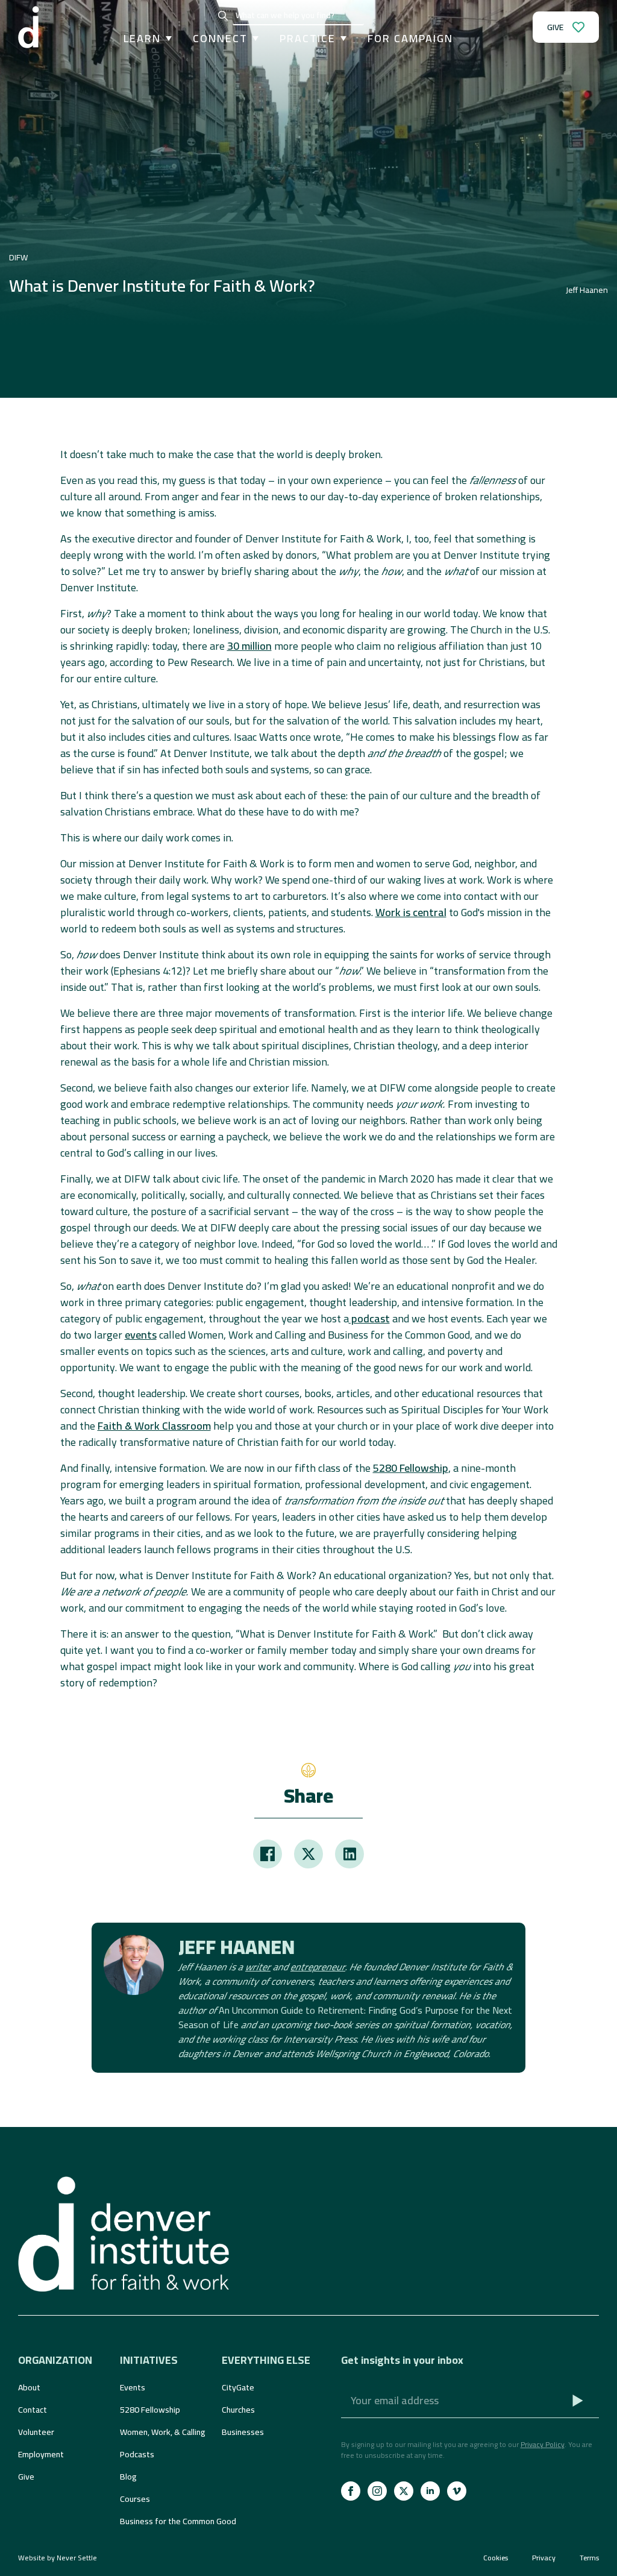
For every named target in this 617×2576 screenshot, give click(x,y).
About (29, 2387)
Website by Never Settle (58, 2558)
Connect (220, 39)
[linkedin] (430, 2491)
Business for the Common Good (165, 2521)
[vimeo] (457, 2491)
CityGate (238, 2387)
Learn (142, 39)
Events (133, 2387)
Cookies (496, 2558)
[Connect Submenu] (253, 39)
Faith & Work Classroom (154, 1426)
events (141, 1335)
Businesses (243, 2432)
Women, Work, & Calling (163, 2432)
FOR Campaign (410, 39)
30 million (249, 646)
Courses (135, 2499)
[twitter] (404, 2491)
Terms (589, 2558)
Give (26, 2477)
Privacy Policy (543, 2444)
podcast (369, 1318)
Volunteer (36, 2432)
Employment (41, 2454)
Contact (33, 2410)
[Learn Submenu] (166, 39)
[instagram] (377, 2491)
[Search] (223, 16)
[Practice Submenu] (341, 39)
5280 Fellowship (411, 1468)
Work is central (411, 912)
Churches (238, 2410)
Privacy (544, 2558)
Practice (308, 39)
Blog (128, 2477)
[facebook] (351, 2491)
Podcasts (137, 2454)
